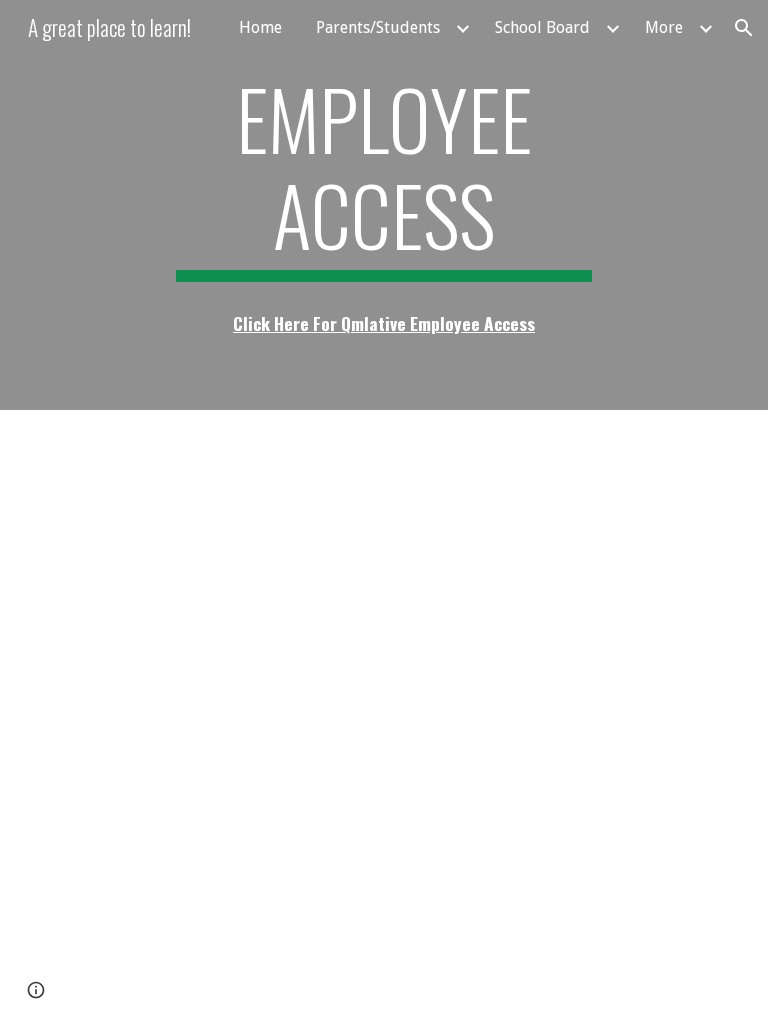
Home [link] (260, 27)
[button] (744, 28)
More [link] (664, 27)
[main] (383, 176)
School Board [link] (542, 27)
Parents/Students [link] (378, 27)
